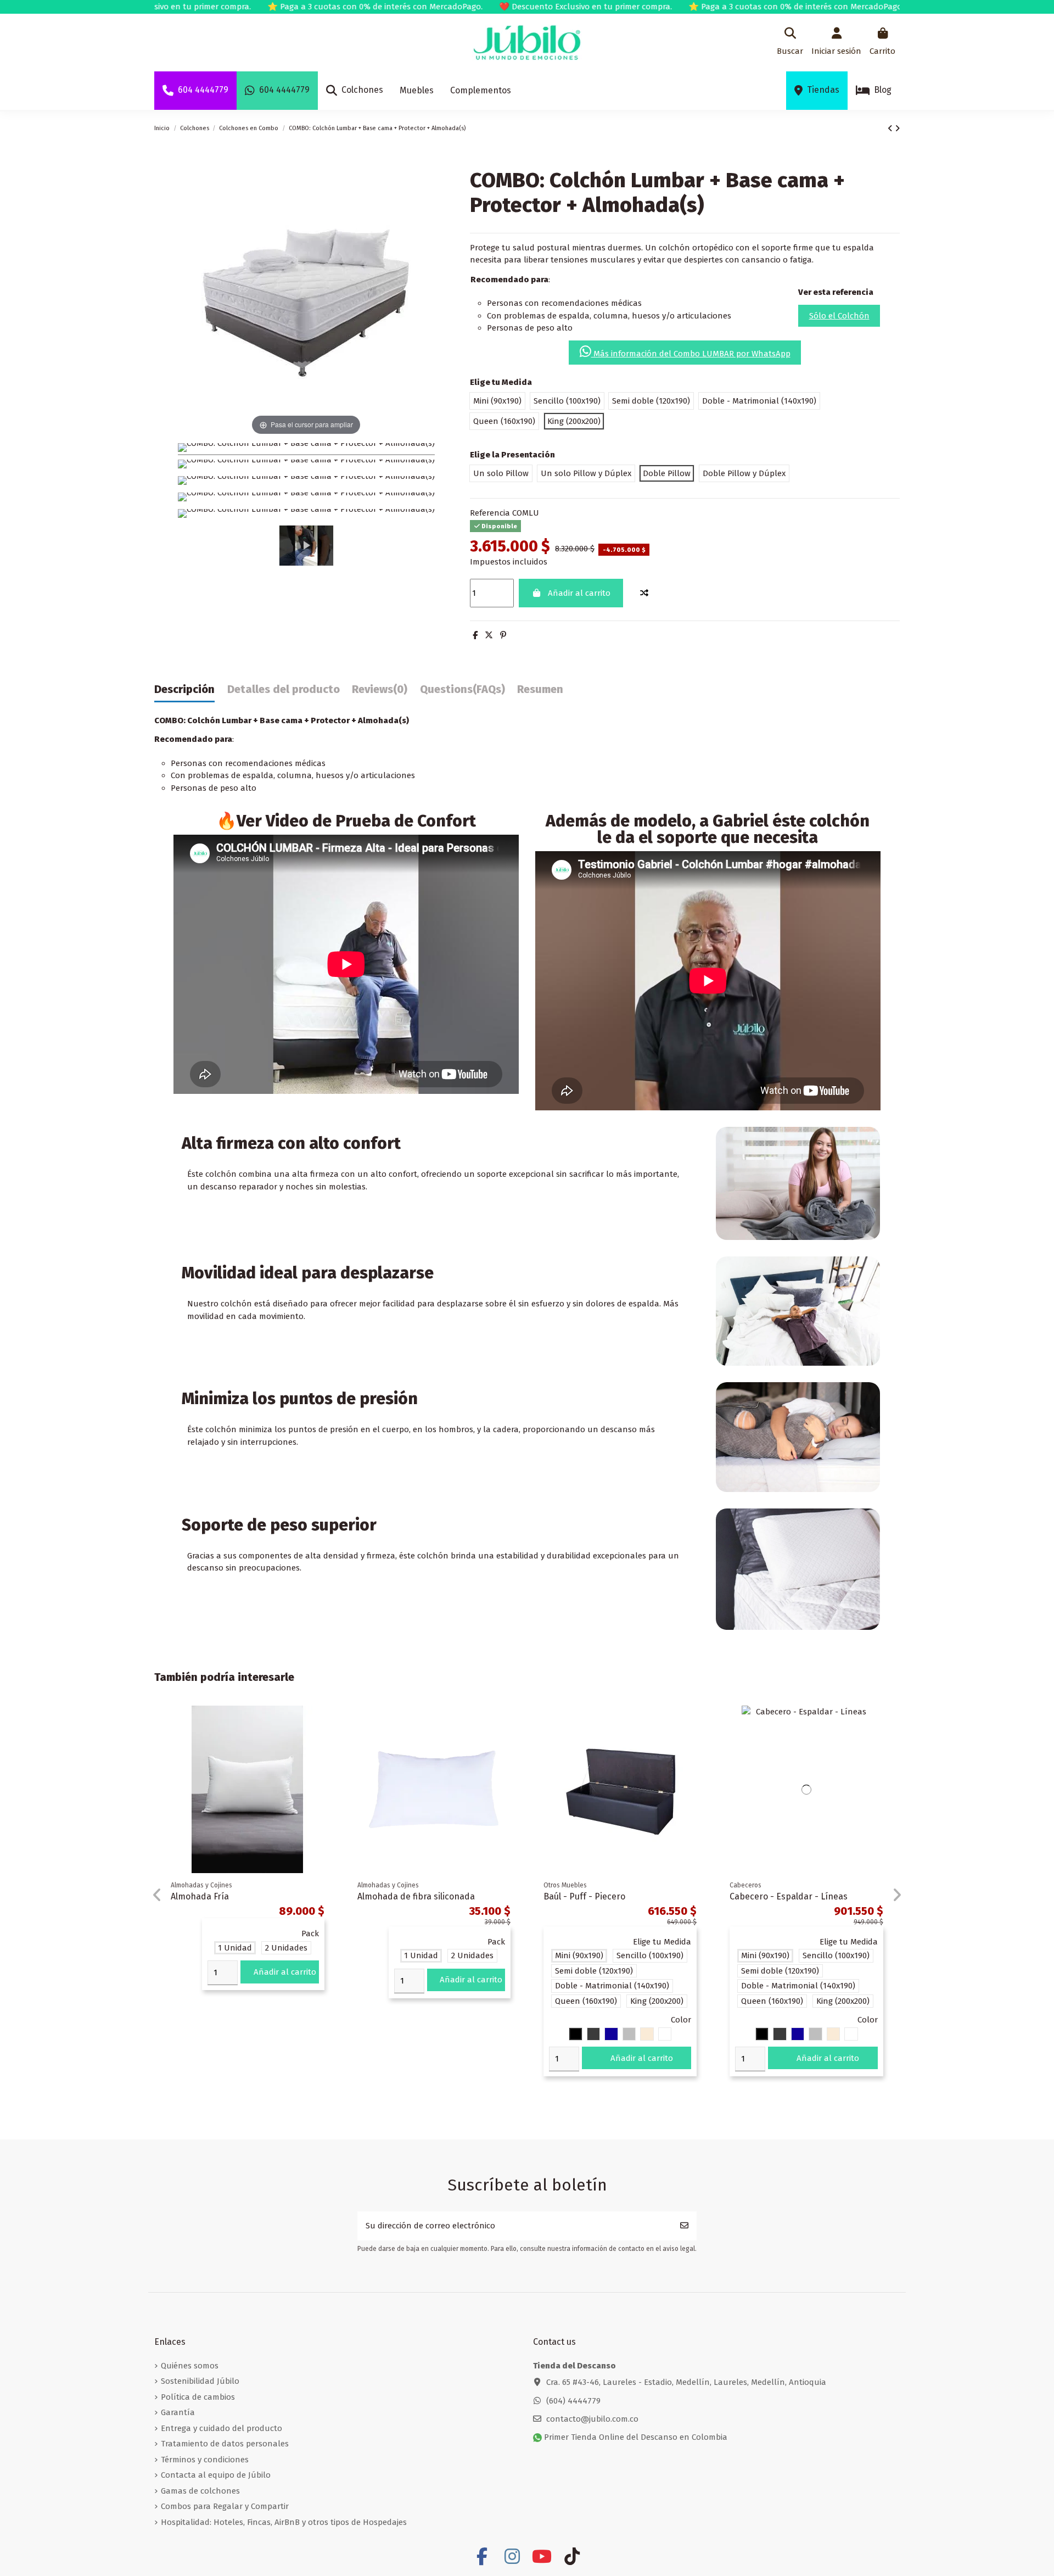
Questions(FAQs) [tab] (462, 689)
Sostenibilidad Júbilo (200, 2381)
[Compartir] (475, 635)
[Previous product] (891, 128)
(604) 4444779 (573, 2401)
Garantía (178, 2412)
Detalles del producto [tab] (284, 689)
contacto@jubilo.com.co (592, 2419)
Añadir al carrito (579, 593)
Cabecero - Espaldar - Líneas (789, 1896)
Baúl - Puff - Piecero (584, 1896)
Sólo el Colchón (839, 316)
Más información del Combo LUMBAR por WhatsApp (691, 354)
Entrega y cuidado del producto (222, 2428)
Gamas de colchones (200, 2491)
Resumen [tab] (540, 689)
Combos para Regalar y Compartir (225, 2506)
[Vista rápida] (324, 1743)
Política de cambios (198, 2397)
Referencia (490, 513)
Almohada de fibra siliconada (416, 1896)
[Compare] (324, 1723)
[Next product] (897, 128)
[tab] (380, 692)
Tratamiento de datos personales (225, 2444)
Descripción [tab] (184, 689)
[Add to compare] (644, 593)
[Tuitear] (489, 635)
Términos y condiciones (205, 2460)
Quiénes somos (190, 2366)
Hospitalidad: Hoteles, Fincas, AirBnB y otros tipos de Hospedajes (284, 2522)
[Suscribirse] (684, 2226)
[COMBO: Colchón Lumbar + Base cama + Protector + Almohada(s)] (306, 449)
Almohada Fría (200, 1896)
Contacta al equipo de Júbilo (216, 2475)
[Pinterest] (503, 635)
